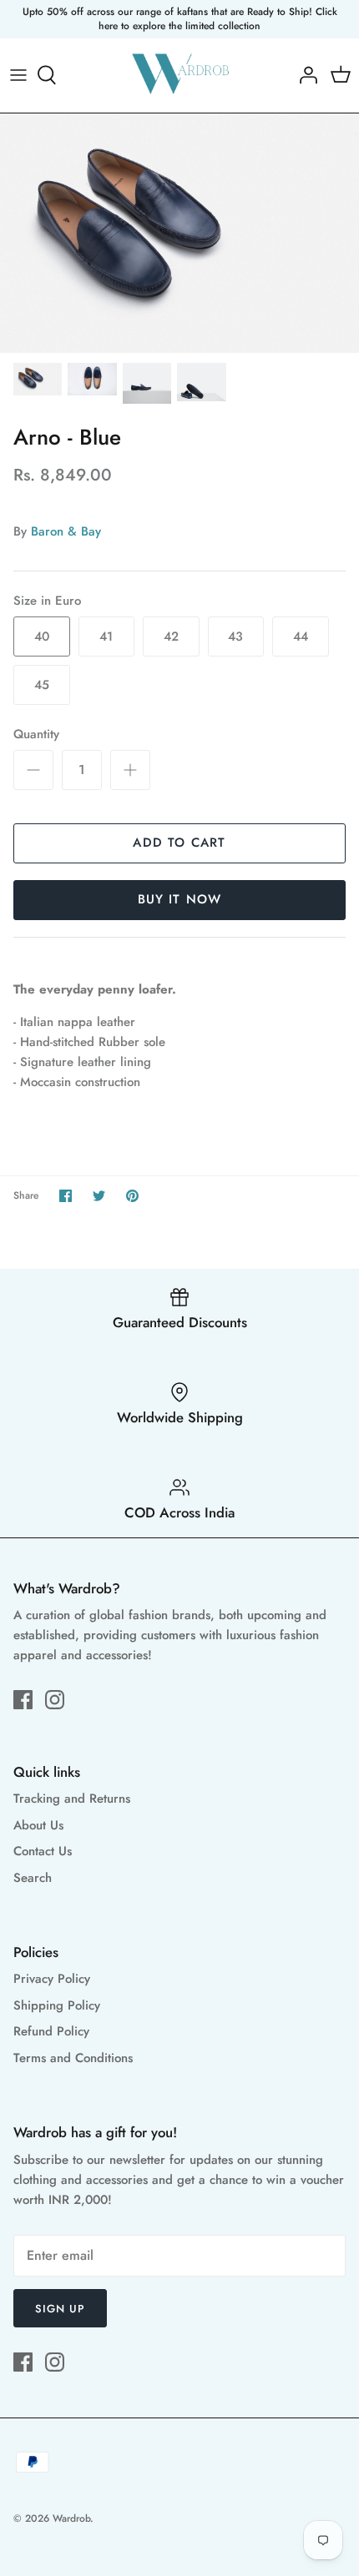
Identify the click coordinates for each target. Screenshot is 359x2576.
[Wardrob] (180, 75)
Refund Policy (51, 2031)
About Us (38, 1825)
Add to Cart (179, 843)
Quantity (36, 735)
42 (171, 636)
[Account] (304, 75)
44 (301, 636)
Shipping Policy (57, 2005)
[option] (179, 233)
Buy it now (180, 899)
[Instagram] (55, 1700)
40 (42, 636)
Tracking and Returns (72, 1799)
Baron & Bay (66, 531)
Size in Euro (47, 601)
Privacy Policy (52, 1979)
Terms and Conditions (73, 2058)
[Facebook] (23, 1700)
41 (106, 636)
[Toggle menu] (18, 75)
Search (33, 1878)
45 (42, 685)
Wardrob (71, 2518)
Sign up (60, 2309)
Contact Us (43, 1851)
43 (235, 636)
